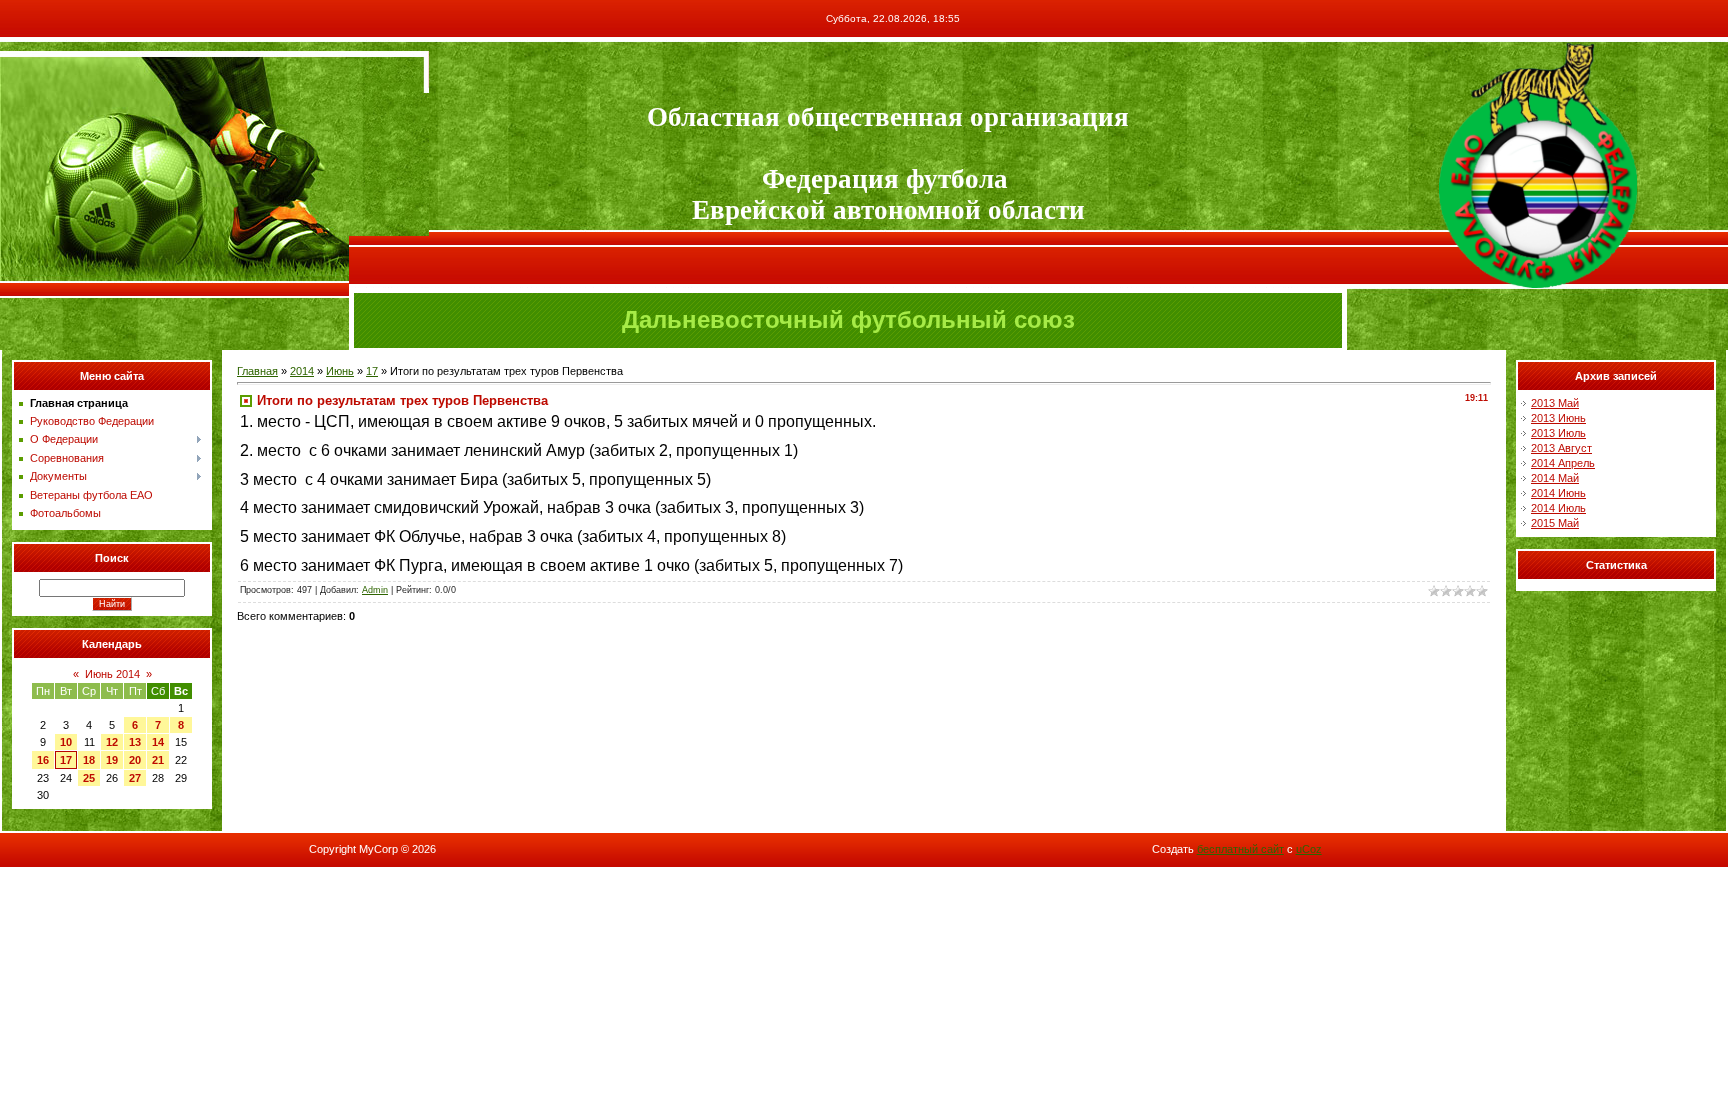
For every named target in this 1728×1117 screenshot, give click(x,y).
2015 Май (1555, 523)
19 (112, 760)
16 (43, 760)
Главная (257, 371)
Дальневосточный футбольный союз (848, 319)
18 (89, 760)
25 (89, 778)
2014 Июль (1558, 508)
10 (66, 742)
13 (135, 742)
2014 (302, 371)
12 (112, 742)
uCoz (1309, 849)
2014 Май (1555, 478)
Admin (375, 590)
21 (158, 760)
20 (135, 760)
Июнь (340, 371)
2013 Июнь (1558, 418)
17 (66, 760)
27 (135, 778)
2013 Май (1555, 403)
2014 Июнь (1558, 493)
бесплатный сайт (1240, 849)
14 (158, 742)
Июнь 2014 (112, 674)
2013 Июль (1558, 433)
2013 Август (1561, 448)
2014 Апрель (1563, 463)
